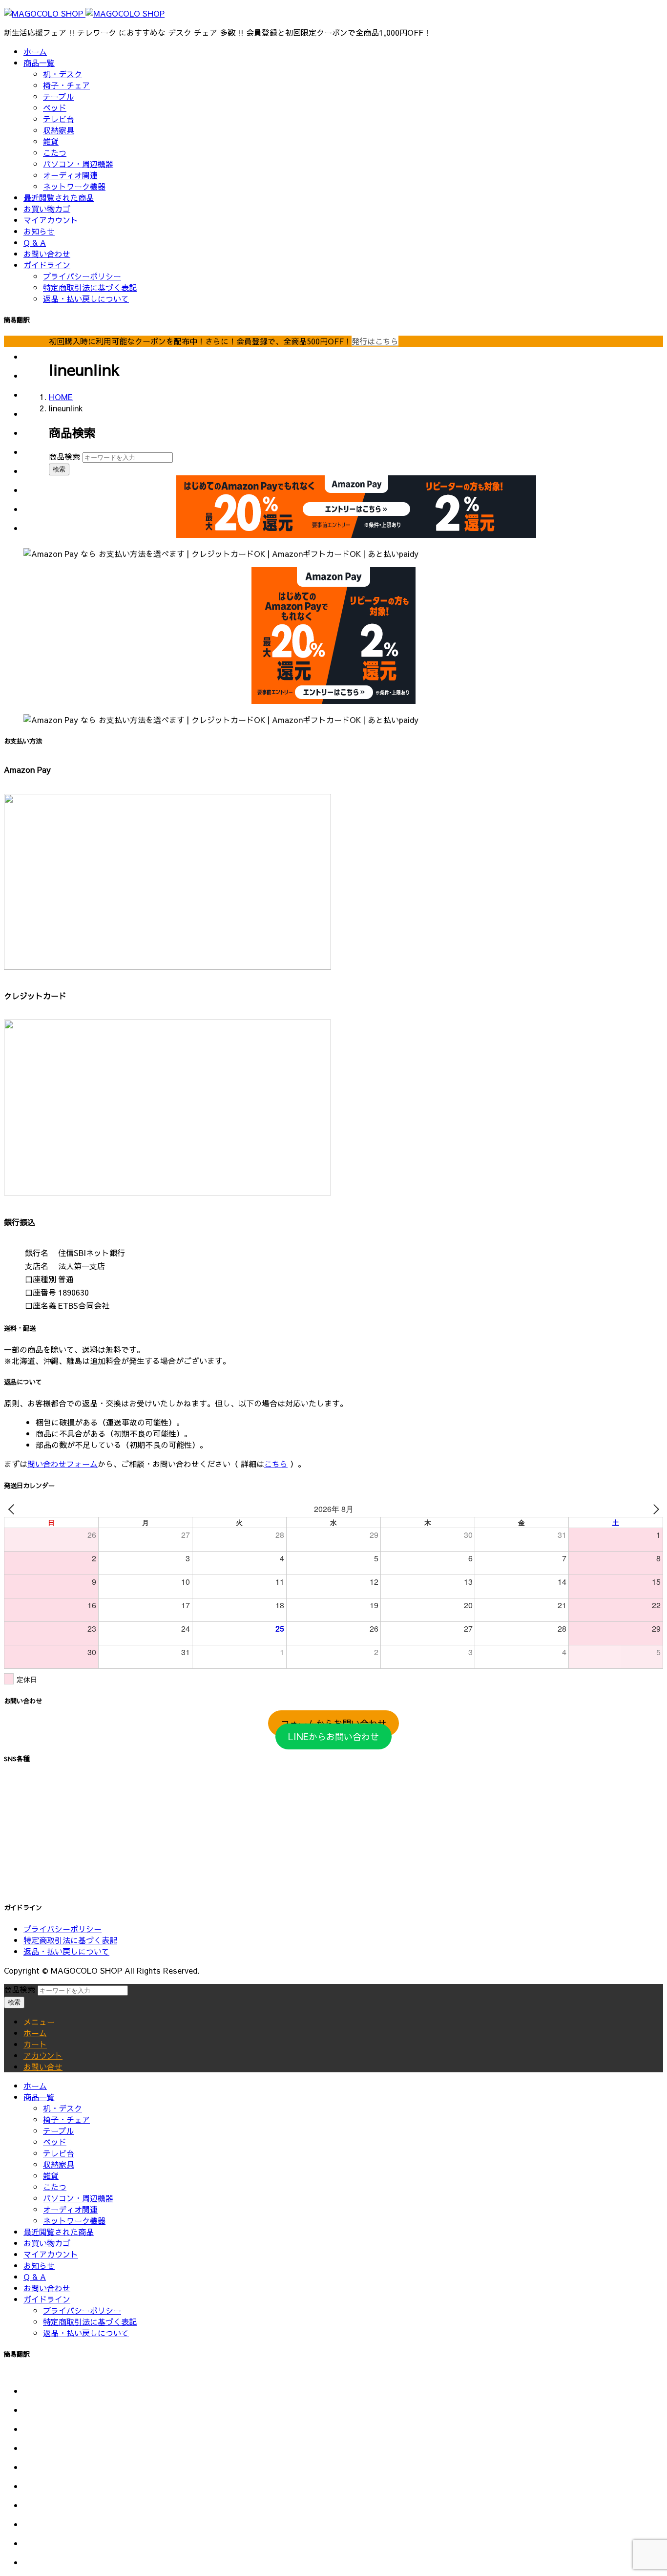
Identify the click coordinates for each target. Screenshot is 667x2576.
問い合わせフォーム (63, 1464)
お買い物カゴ (47, 209)
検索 (59, 469)
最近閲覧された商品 (59, 197)
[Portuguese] (36, 485)
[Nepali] (36, 466)
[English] (36, 2405)
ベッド (55, 107)
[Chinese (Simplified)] (36, 352)
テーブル (59, 96)
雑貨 (51, 141)
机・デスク (63, 74)
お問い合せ (43, 2066)
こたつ (55, 152)
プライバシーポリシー (82, 276)
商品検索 (64, 456)
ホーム (35, 51)
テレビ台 (59, 119)
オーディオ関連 (70, 175)
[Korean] (36, 447)
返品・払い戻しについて (86, 298)
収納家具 (59, 130)
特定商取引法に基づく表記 (90, 287)
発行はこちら (375, 341)
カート (35, 2044)
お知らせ (39, 231)
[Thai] (36, 504)
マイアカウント (51, 220)
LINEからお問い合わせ (333, 1736)
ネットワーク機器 (74, 186)
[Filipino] (36, 390)
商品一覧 (39, 63)
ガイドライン (47, 265)
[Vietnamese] (36, 523)
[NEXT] (654, 1509)
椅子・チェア (66, 85)
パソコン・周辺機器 (78, 164)
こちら (276, 1464)
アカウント (43, 2055)
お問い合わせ (47, 254)
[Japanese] (36, 428)
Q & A (35, 242)
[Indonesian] (36, 409)
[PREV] (13, 1509)
